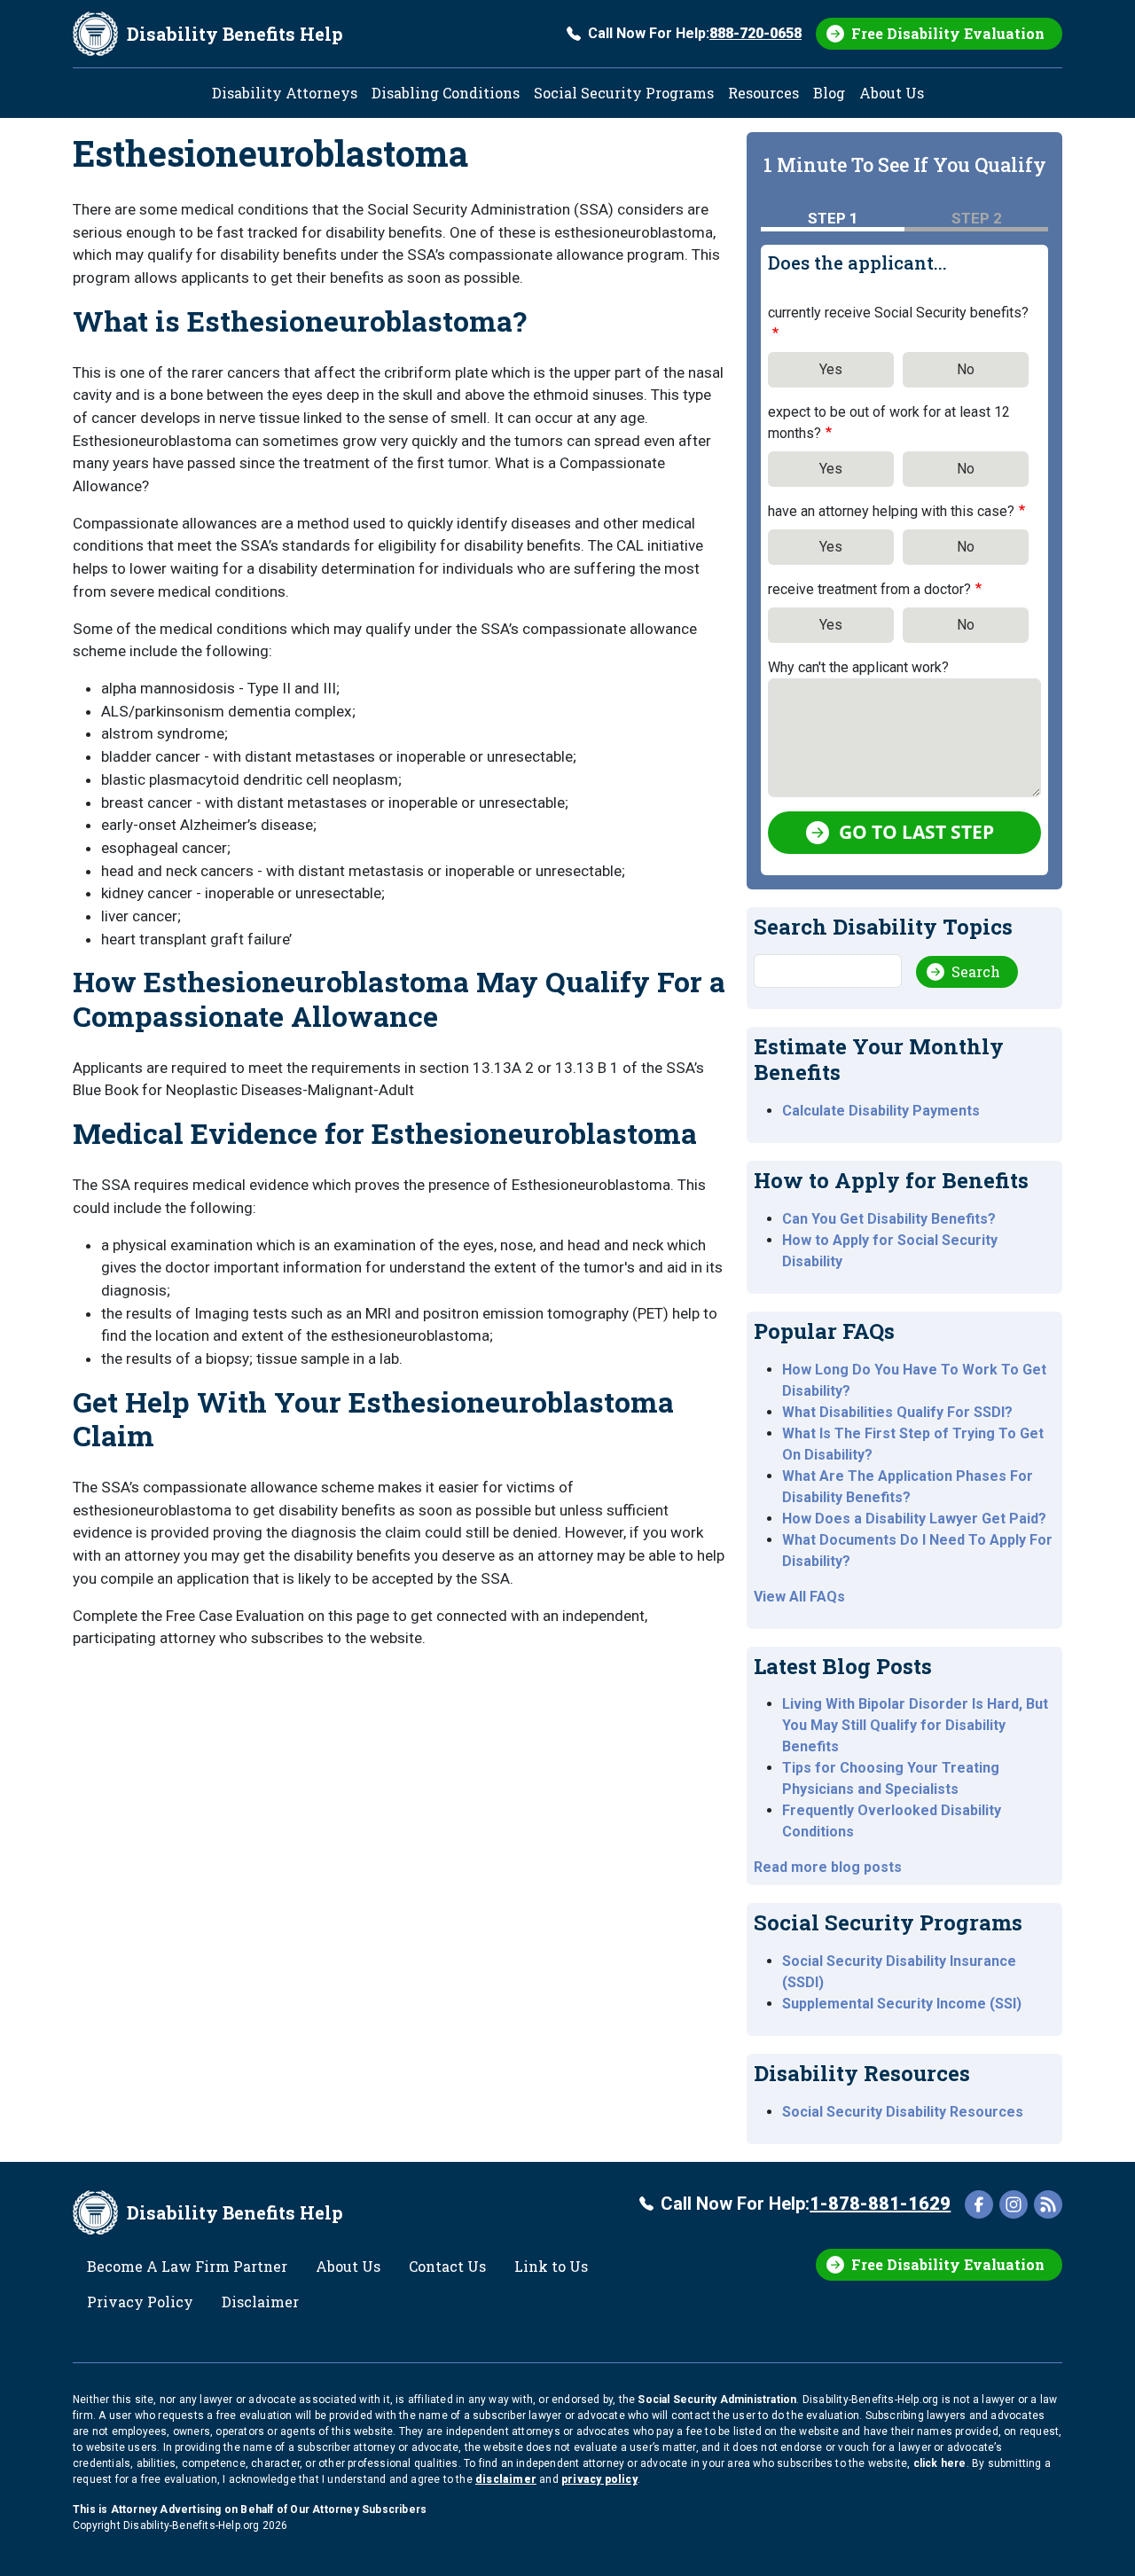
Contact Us (447, 2266)
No (966, 369)
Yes (831, 369)
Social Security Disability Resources (903, 2112)
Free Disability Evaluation (948, 33)
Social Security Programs (624, 93)
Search (976, 971)
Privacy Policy (140, 2302)
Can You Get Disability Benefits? (889, 1219)
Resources (763, 93)
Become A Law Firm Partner (187, 2266)
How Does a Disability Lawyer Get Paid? (914, 1519)
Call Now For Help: (695, 33)
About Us (892, 93)
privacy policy (599, 2479)
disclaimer (506, 2479)
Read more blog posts (828, 1867)
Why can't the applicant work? (858, 667)
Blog (829, 93)
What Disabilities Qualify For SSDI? (897, 1412)
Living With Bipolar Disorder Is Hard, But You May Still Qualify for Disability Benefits (915, 1725)
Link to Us (551, 2266)
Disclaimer (260, 2302)
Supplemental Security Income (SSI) (902, 2004)
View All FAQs (799, 1597)
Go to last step (916, 832)
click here (940, 2463)
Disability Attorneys (285, 93)
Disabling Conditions (446, 93)
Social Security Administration (717, 2400)
